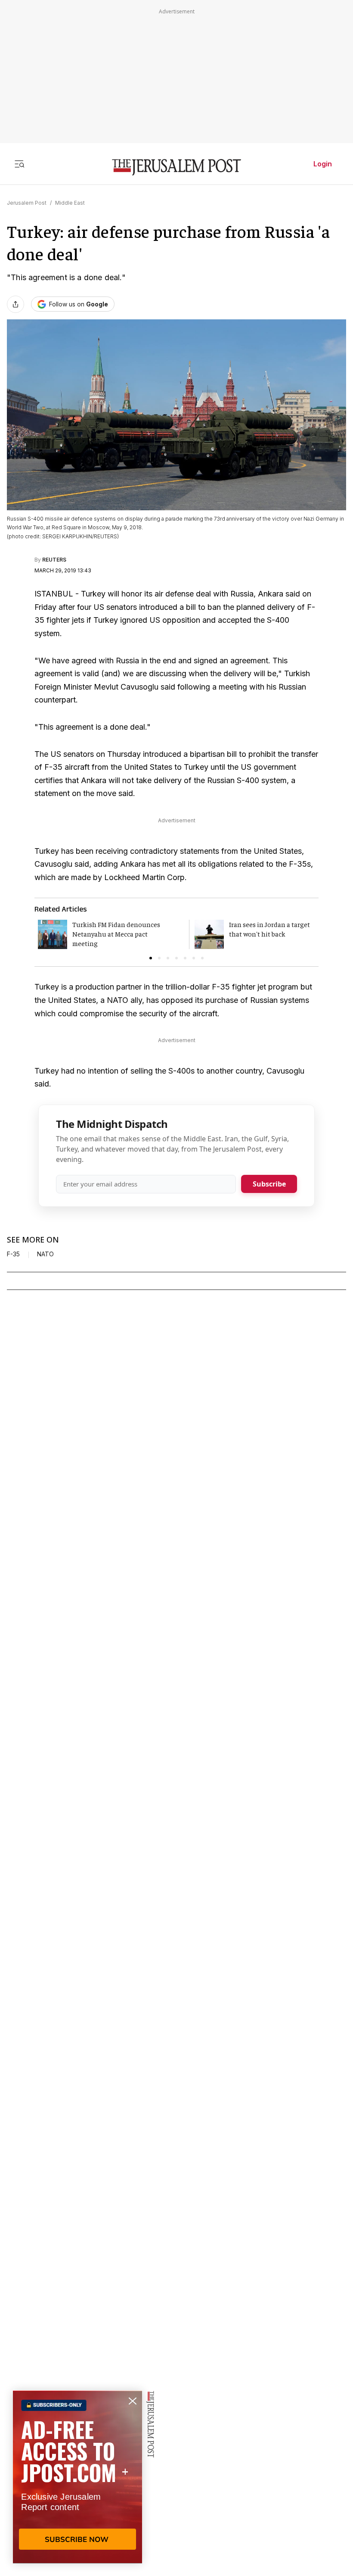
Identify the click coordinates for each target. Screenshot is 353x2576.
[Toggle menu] (19, 164)
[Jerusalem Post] (176, 167)
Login (323, 164)
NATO (45, 1254)
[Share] (15, 304)
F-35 (13, 1254)
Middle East (70, 203)
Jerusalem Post (27, 203)
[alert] (77, 2477)
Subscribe (269, 1184)
